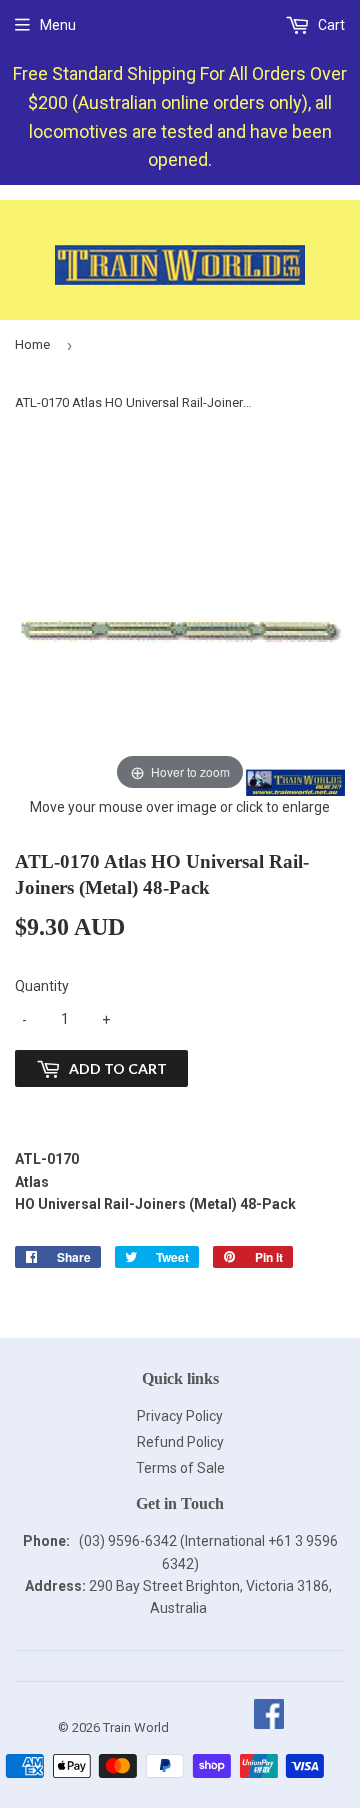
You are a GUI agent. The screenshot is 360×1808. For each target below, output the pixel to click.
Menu (58, 25)
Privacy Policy (180, 1416)
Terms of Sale (180, 1468)
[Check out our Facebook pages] (268, 1727)
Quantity (42, 986)
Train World (136, 1727)
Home (32, 344)
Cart (330, 25)
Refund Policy (180, 1442)
